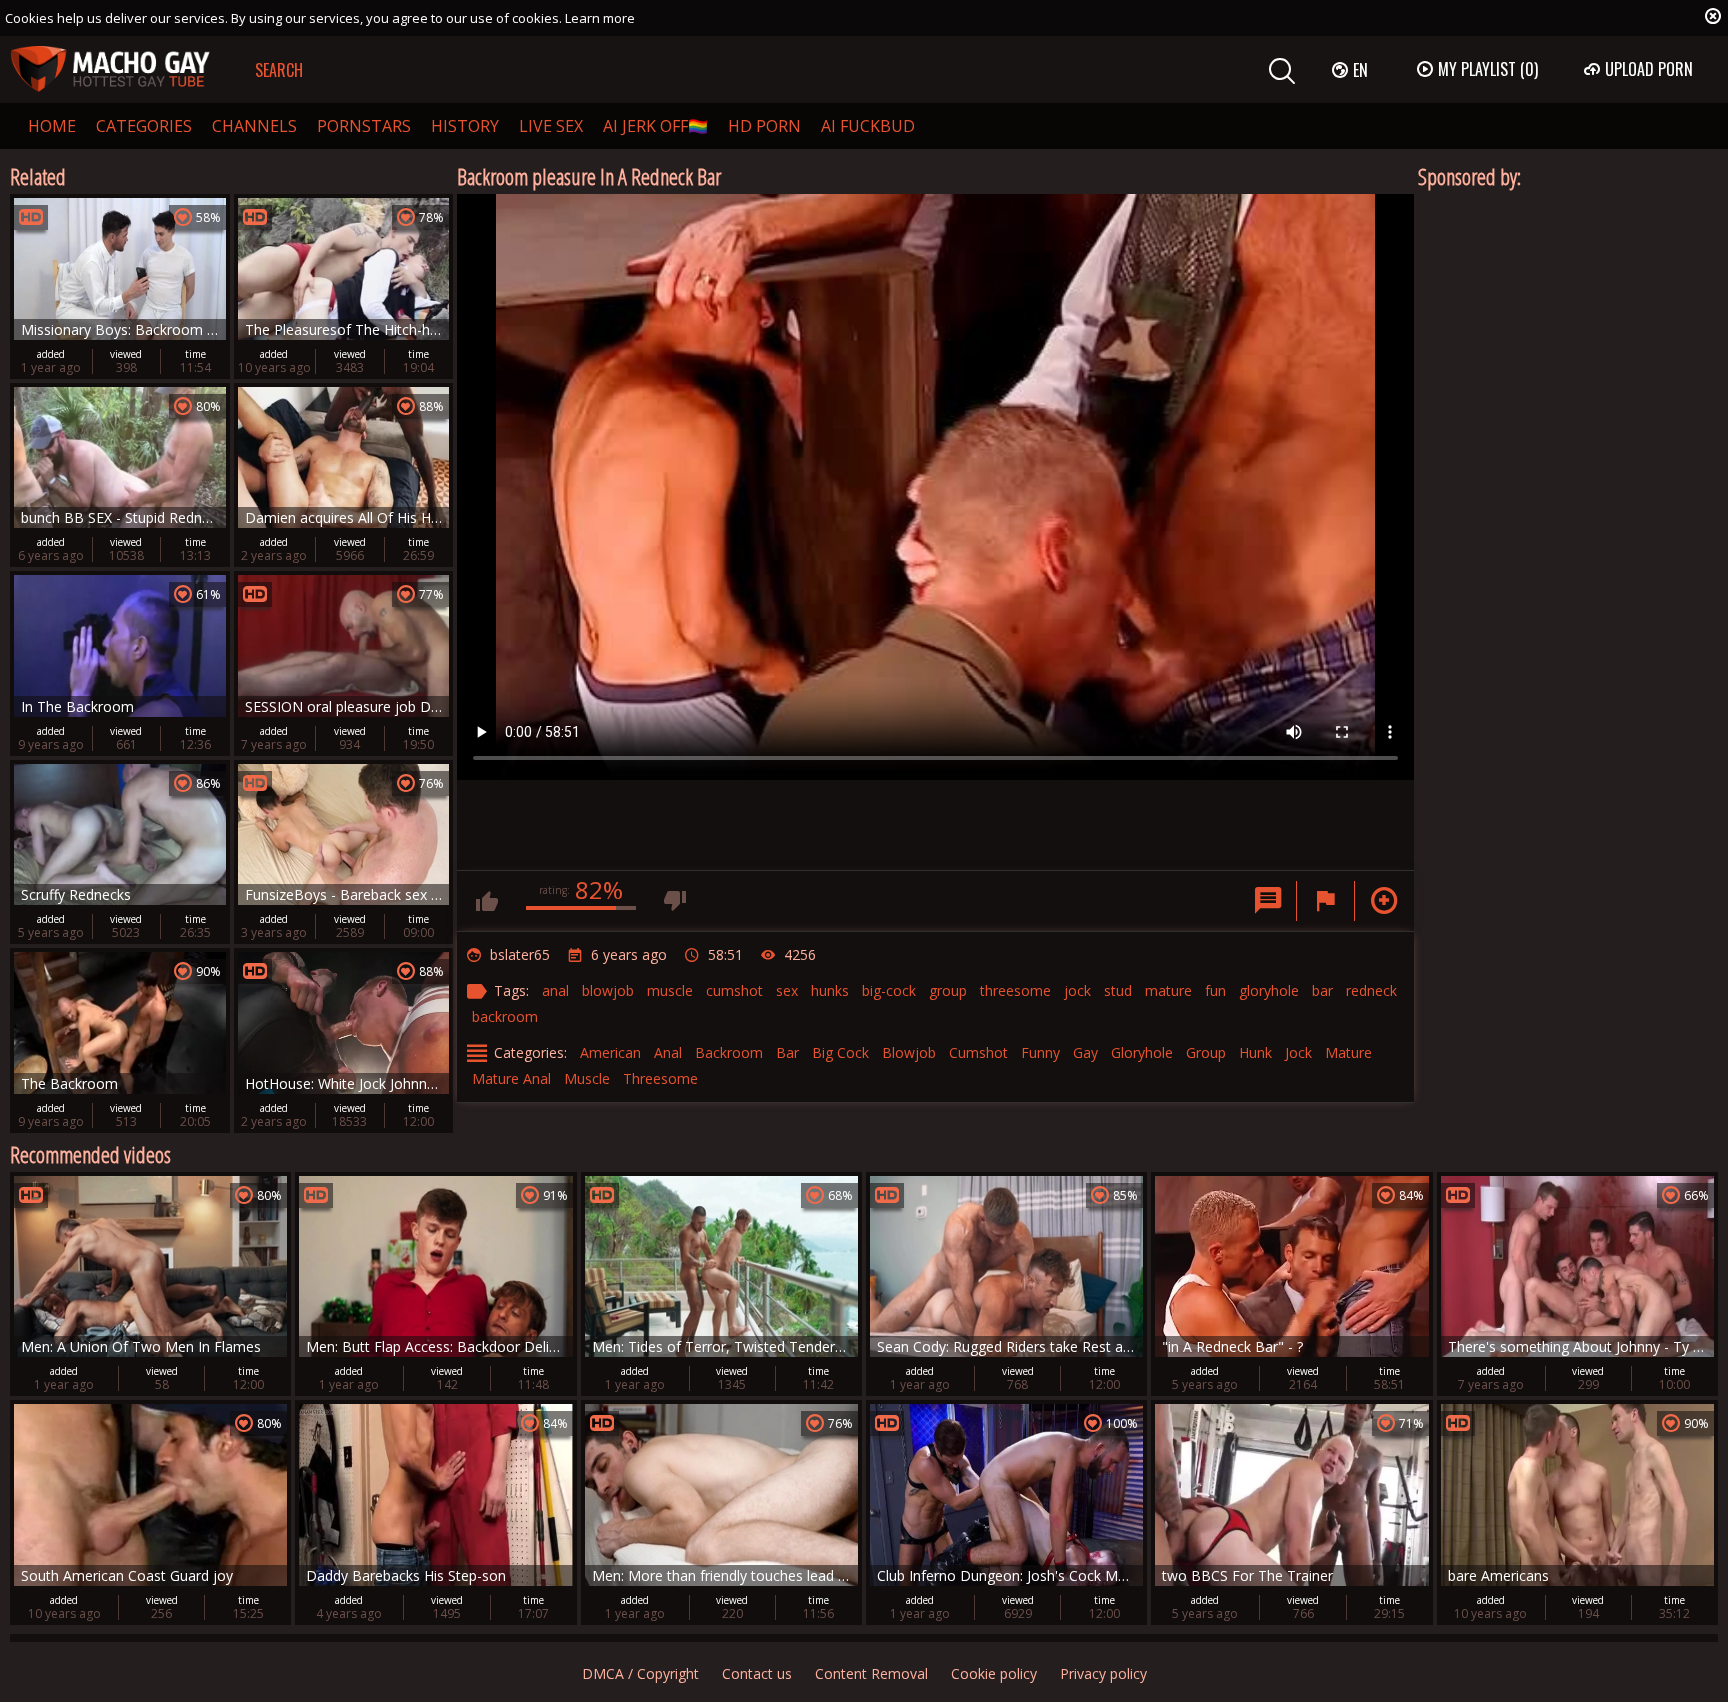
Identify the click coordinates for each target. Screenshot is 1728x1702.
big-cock (889, 990)
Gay (1085, 1052)
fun (1215, 990)
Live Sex (551, 126)
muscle (670, 990)
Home (52, 126)
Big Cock (840, 1052)
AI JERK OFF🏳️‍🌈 (655, 126)
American (610, 1052)
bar (1322, 990)
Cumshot (978, 1052)
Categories (144, 126)
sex (787, 990)
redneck (1371, 990)
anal (555, 990)
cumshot (734, 990)
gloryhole (1269, 990)
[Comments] (1268, 901)
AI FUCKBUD (868, 126)
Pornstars (364, 126)
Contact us (757, 1673)
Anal (668, 1052)
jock (1077, 990)
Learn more (600, 18)
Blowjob (909, 1052)
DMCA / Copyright (640, 1673)
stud (1118, 990)
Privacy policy (1103, 1673)
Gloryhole (1142, 1052)
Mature (1348, 1052)
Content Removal (871, 1673)
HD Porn (764, 126)
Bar (787, 1052)
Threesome (660, 1078)
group (948, 990)
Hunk (1255, 1052)
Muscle (587, 1078)
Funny (1040, 1052)
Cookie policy (994, 1673)
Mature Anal (511, 1078)
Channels (254, 126)
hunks (830, 990)
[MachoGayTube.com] (110, 69)
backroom (505, 1016)
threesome (1015, 990)
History (465, 126)
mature (1168, 990)
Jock (1298, 1052)
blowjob (608, 990)
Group (1206, 1052)
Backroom (729, 1052)
